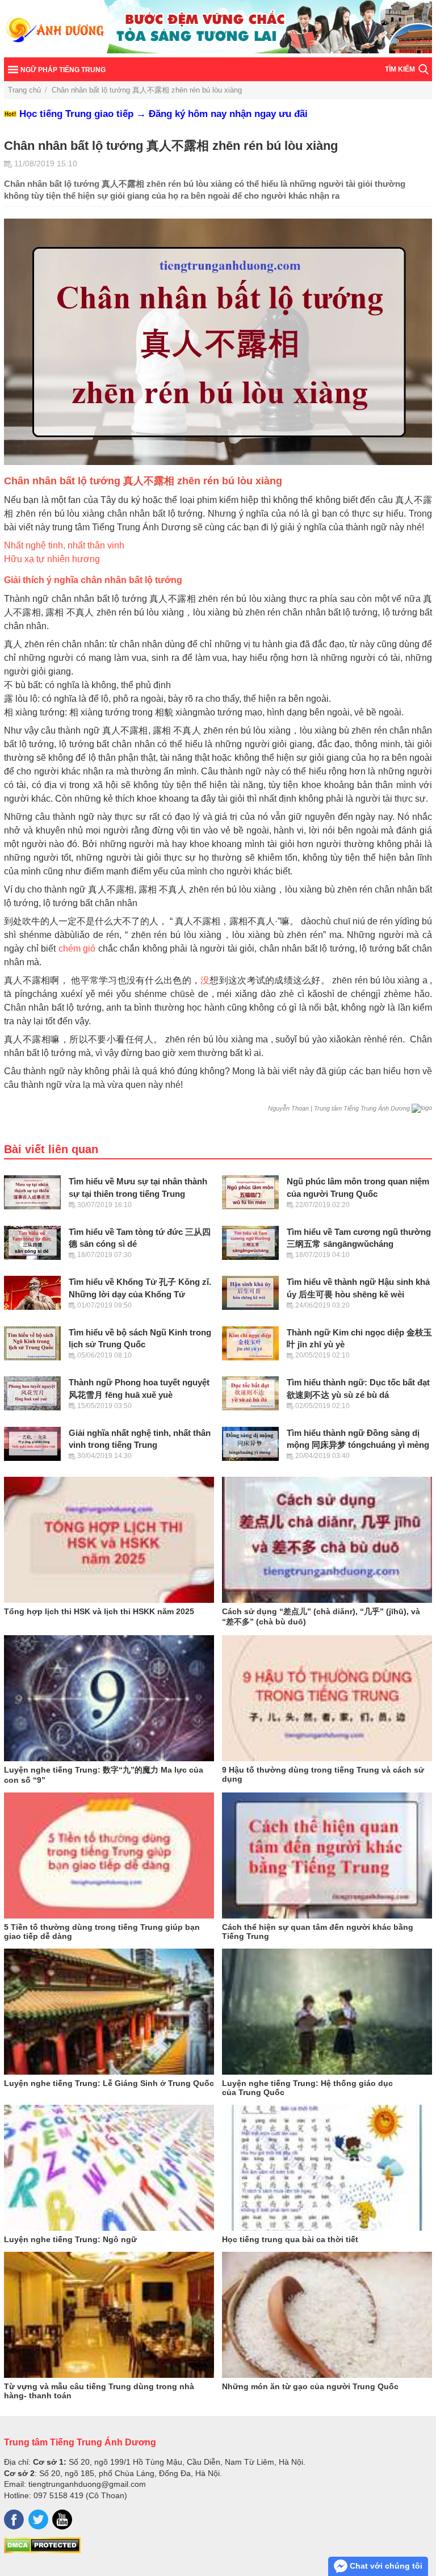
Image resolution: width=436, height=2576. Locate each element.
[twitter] (38, 2520)
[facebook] (14, 2520)
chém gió (77, 948)
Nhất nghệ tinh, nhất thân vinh (64, 545)
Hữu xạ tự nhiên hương (52, 559)
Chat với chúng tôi (385, 2566)
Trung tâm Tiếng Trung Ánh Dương (80, 2442)
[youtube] (62, 2520)
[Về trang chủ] (218, 29)
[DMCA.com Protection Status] (42, 2550)
